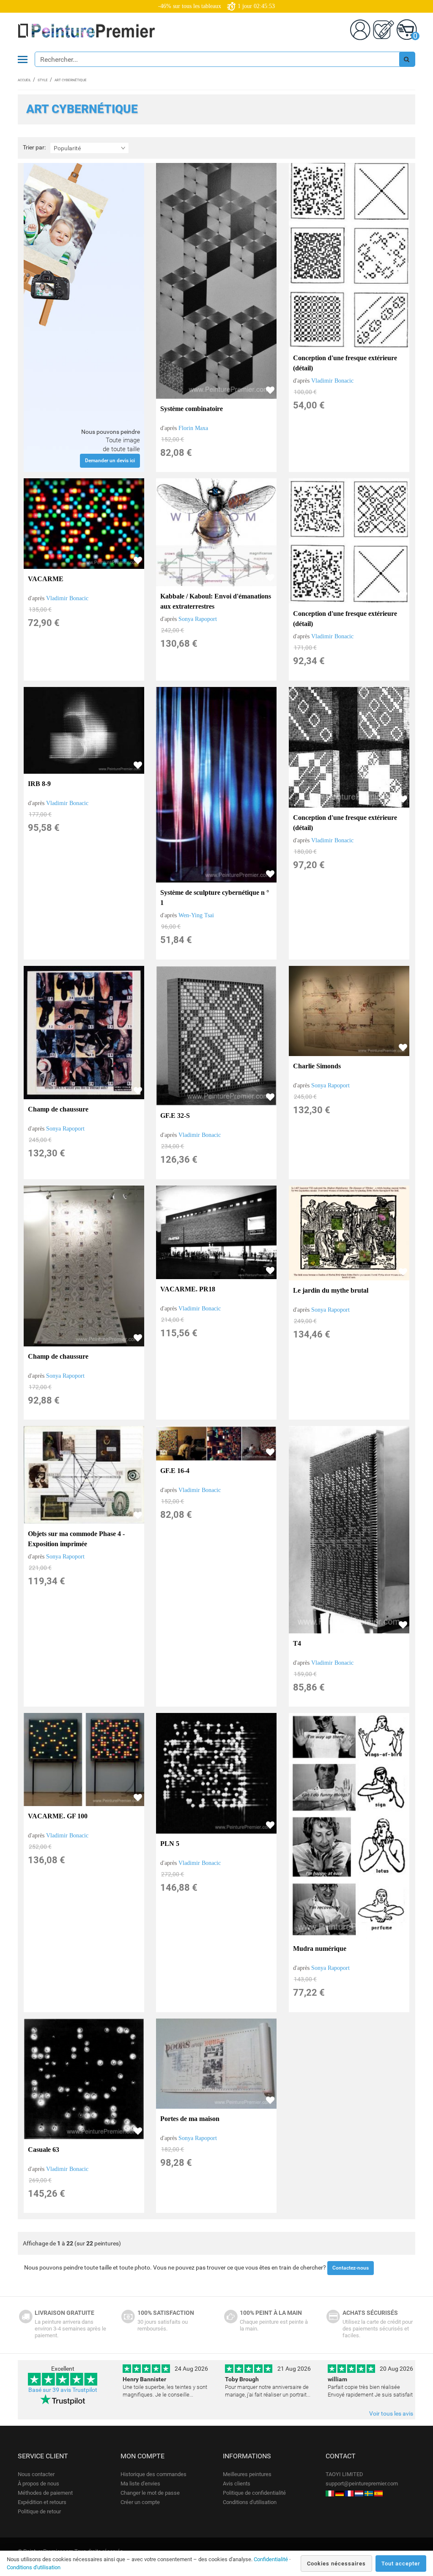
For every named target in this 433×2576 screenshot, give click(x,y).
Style (43, 80)
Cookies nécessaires (336, 2564)
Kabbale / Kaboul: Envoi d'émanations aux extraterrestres (216, 601)
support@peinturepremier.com (362, 2484)
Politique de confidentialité (254, 2493)
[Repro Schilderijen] (359, 2493)
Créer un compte (140, 2502)
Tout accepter (401, 2564)
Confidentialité (271, 2559)
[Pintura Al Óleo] (378, 2493)
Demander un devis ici (110, 461)
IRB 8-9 (39, 784)
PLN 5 (170, 1844)
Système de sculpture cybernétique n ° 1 (215, 898)
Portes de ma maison (190, 2119)
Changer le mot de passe (150, 2493)
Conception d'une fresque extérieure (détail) (345, 363)
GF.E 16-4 (175, 1471)
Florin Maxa (193, 428)
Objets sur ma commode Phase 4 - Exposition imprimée (76, 1539)
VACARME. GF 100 (58, 1816)
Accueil (24, 80)
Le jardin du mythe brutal (331, 1290)
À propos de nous (38, 2484)
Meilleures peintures (247, 2474)
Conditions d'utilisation (250, 2502)
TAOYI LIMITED (344, 2474)
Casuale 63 (44, 2150)
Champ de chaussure (58, 1109)
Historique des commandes (153, 2474)
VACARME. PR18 (188, 1289)
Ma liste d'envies (140, 2484)
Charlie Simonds (317, 1066)
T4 (297, 1643)
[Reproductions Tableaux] (349, 2493)
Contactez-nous (351, 2268)
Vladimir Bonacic (332, 381)
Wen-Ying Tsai (196, 915)
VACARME (46, 579)
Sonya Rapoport (198, 619)
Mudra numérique (320, 1949)
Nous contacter (36, 2474)
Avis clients (237, 2484)
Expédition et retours (42, 2502)
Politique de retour (39, 2511)
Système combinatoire (192, 409)
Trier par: (34, 148)
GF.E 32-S (175, 1116)
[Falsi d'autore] (330, 2493)
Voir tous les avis (391, 2413)
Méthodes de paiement (45, 2493)
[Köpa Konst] (369, 2493)
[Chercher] (407, 59)
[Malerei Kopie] (340, 2493)
